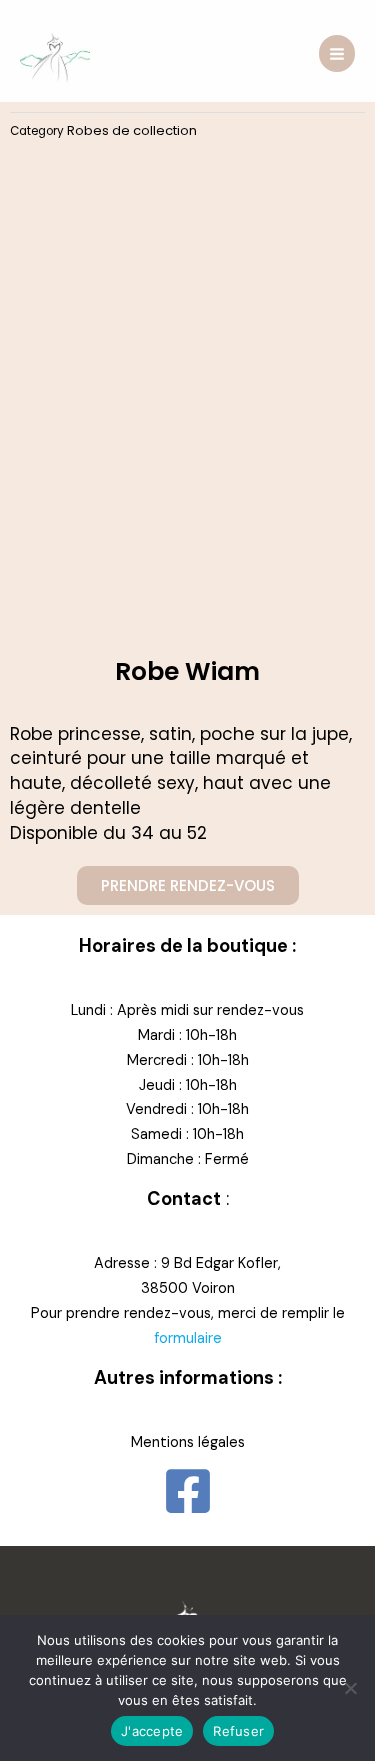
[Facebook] (188, 1491)
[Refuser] (350, 1688)
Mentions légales (188, 1442)
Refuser (238, 1731)
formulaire (188, 1338)
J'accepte (152, 1731)
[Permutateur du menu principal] (337, 53)
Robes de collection (132, 130)
